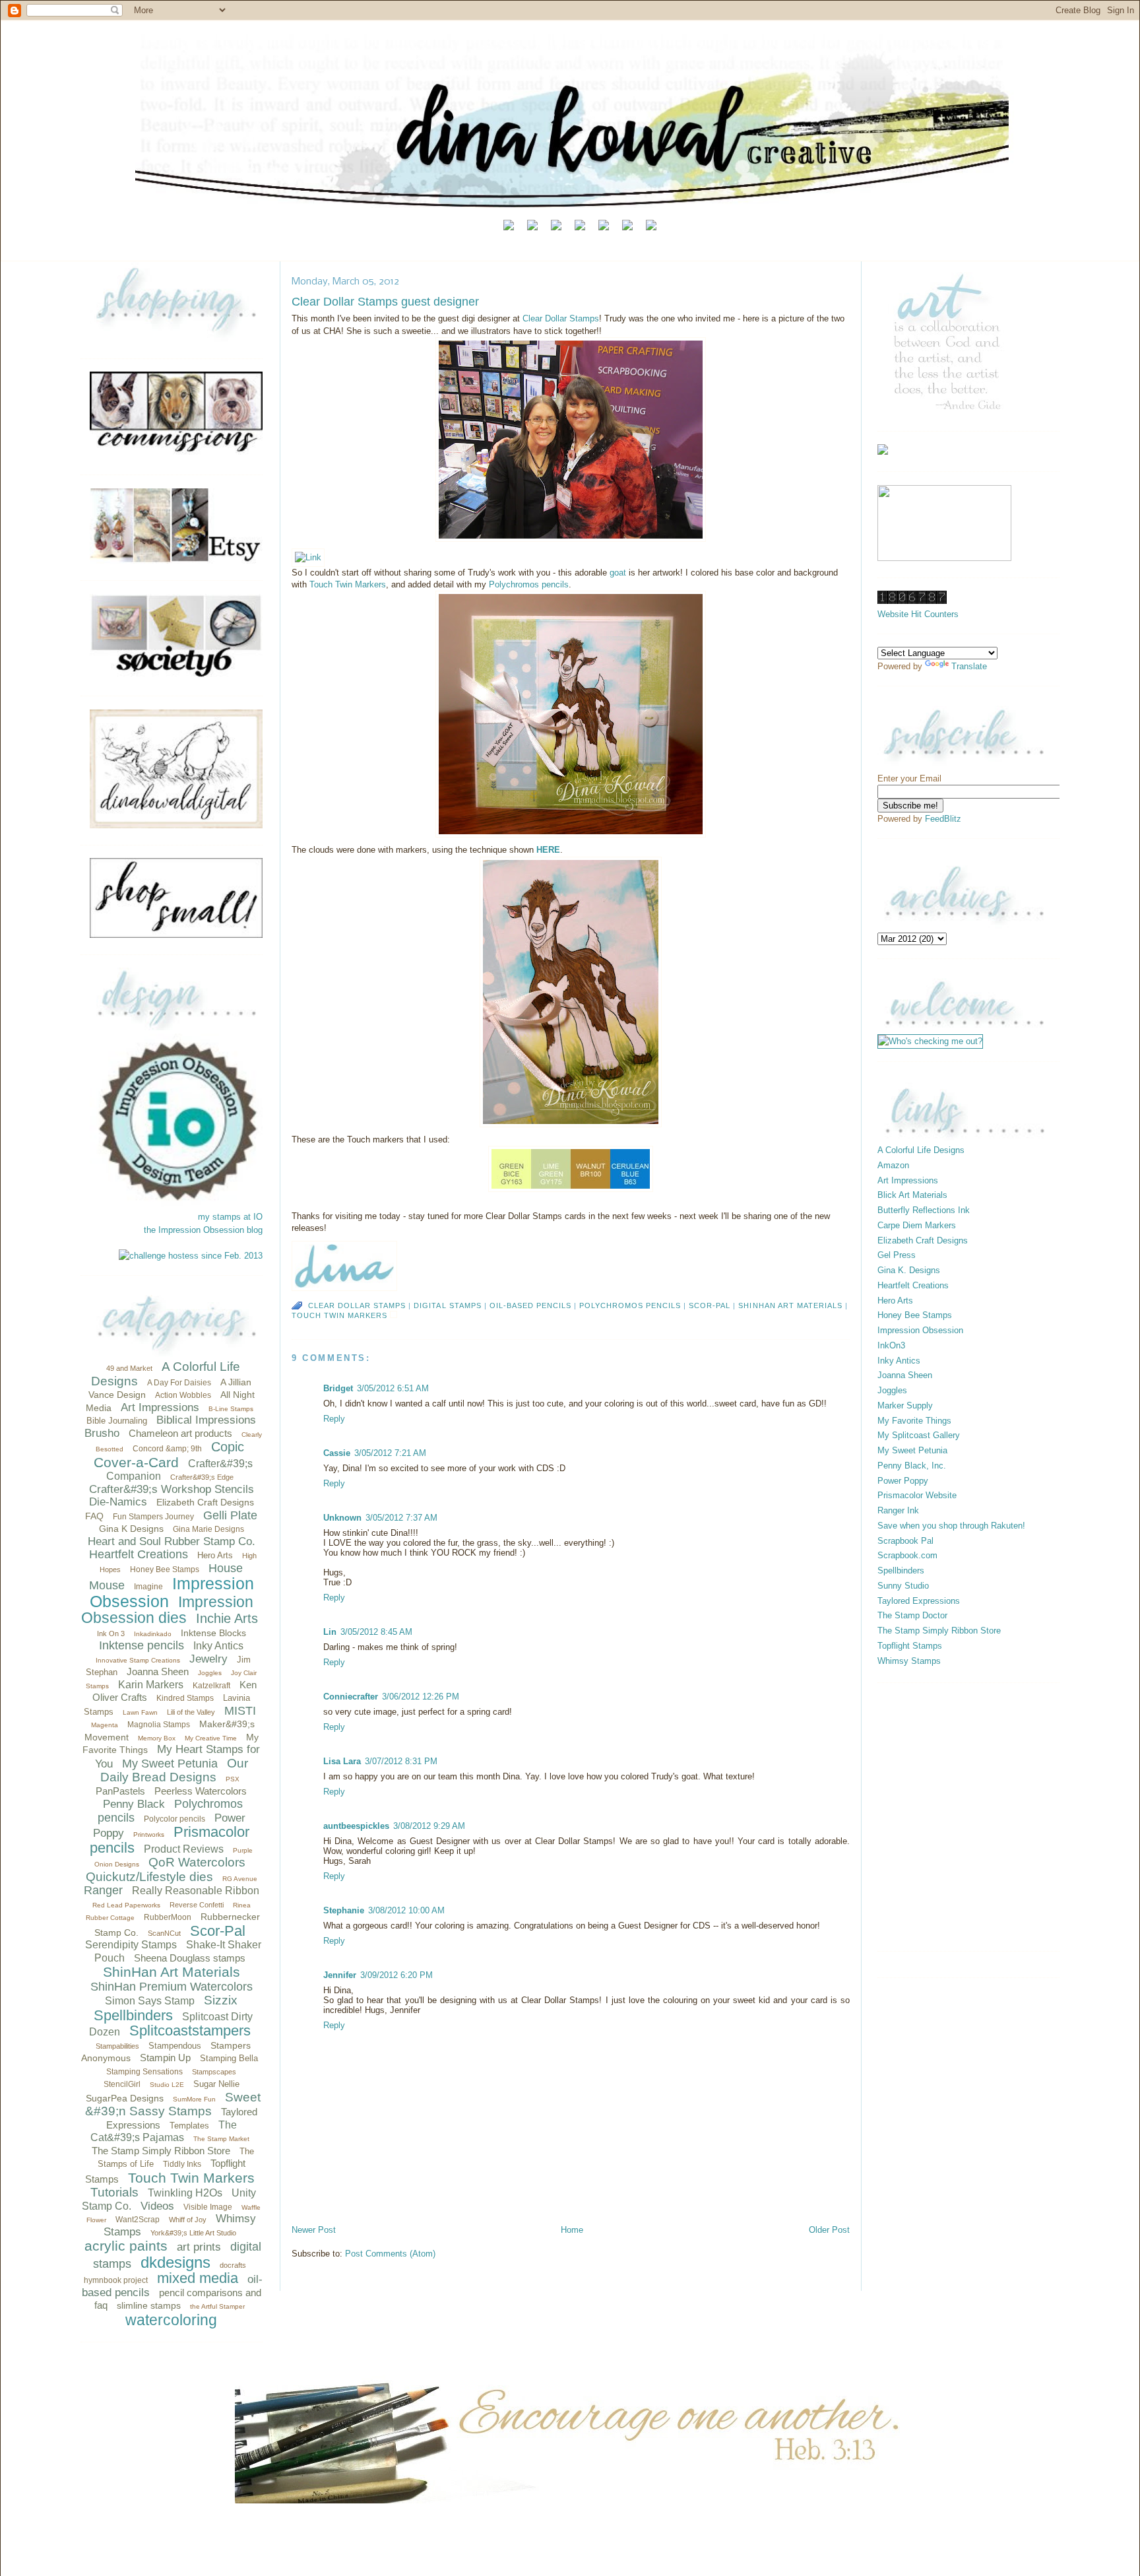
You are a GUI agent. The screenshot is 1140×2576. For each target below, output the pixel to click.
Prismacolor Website (917, 1495)
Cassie (337, 1453)
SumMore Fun (194, 2099)
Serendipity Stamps (131, 1945)
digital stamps (447, 1305)
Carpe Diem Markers (917, 1225)
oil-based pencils (530, 1305)
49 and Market (129, 1368)
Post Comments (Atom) (390, 2254)
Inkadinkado (153, 1634)
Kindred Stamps (185, 1698)
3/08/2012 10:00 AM (406, 1910)
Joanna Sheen (158, 1671)
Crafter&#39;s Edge (202, 1477)
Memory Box (157, 1738)
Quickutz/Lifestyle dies (149, 1877)
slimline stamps (149, 2305)
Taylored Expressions (919, 1601)
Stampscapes (214, 2072)
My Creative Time (211, 1738)
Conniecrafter (351, 1697)
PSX (233, 1779)
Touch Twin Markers (191, 2178)
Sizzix (221, 2000)
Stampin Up (165, 2058)
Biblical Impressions (206, 1420)
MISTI (240, 1711)
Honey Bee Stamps (165, 1569)
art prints (199, 2247)
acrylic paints (126, 2246)
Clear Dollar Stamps (561, 318)
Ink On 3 (111, 1634)
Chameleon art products (180, 1433)
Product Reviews (184, 1849)
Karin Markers (151, 1685)
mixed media (198, 2278)
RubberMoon (168, 1917)
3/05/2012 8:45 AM (376, 1632)
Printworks (149, 1834)
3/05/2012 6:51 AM (393, 1388)
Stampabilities (117, 2046)
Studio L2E (167, 2085)
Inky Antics (218, 1646)
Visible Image (208, 2207)
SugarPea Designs (125, 2098)
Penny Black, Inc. (912, 1466)
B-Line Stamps (231, 1409)
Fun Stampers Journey (153, 1517)
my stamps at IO (230, 1217)
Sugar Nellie (216, 2084)
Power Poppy (903, 1481)
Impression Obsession (172, 1592)
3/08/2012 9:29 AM (429, 1826)
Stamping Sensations (144, 2072)
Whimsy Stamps (909, 1661)
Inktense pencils (142, 1645)
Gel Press (897, 1255)
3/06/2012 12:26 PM (421, 1697)
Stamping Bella (229, 2058)
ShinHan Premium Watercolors (172, 1987)
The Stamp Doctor (912, 1615)
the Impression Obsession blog (203, 1230)
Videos (157, 2206)
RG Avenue (240, 1879)
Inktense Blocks (213, 1633)
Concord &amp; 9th (167, 1449)
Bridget (338, 1388)
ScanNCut (164, 1933)
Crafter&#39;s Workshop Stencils (172, 1489)
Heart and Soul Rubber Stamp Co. (172, 1541)
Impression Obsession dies (167, 1610)
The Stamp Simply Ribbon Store (161, 2151)
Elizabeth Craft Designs (205, 1502)
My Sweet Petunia (170, 1764)
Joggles (210, 1673)
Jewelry (208, 1659)
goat (619, 573)
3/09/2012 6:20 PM (396, 1975)
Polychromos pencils (529, 584)
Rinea (242, 1905)
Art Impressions (160, 1407)
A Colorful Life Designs (921, 1150)
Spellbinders (133, 2015)
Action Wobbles (183, 1395)
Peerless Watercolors (201, 1791)
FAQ (94, 1516)
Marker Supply (905, 1405)
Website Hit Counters (918, 614)
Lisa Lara (342, 1761)
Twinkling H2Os (185, 2193)
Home (572, 2230)
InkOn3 (891, 1345)
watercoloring (171, 2320)
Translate (969, 666)
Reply (334, 1419)
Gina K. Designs (909, 1270)
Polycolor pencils (174, 1819)
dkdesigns (175, 2262)
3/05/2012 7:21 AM (390, 1453)
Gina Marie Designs (208, 1529)
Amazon (893, 1165)
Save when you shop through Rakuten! (951, 1526)
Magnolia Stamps (159, 1725)
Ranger (103, 1890)
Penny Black (134, 1804)
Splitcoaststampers (190, 2031)
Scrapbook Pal (905, 1541)
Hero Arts (215, 1555)
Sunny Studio (903, 1586)
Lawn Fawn (140, 1712)
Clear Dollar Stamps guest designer (385, 302)
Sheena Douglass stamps (190, 1958)
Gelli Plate (230, 1515)
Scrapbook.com (907, 1555)
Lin (330, 1632)
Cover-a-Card (136, 1462)
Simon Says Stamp (150, 2001)
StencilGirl (122, 2084)
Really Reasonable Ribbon (196, 1891)
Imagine (148, 1587)
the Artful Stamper (217, 2306)
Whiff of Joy (188, 2220)
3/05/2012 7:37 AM (401, 1518)
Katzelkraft (211, 1686)
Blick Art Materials (912, 1195)
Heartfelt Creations (139, 1554)
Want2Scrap (138, 2220)
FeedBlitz (943, 819)
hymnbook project (116, 2280)
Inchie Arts (227, 1618)
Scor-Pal (218, 1931)
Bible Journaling (117, 1421)
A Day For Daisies (179, 1383)
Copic (228, 1447)
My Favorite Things (914, 1421)
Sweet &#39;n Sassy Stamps (173, 2104)
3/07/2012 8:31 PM (401, 1761)
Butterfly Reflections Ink (924, 1210)
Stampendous (175, 2046)
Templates (189, 2126)
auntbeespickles (356, 1826)
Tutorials (114, 2192)
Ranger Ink (898, 1510)
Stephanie (344, 1910)
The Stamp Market (221, 2139)
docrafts (233, 2265)
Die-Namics (118, 1502)
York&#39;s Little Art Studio (193, 2233)
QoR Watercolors (197, 1862)
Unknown (342, 1518)
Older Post (829, 2230)
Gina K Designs (131, 1529)
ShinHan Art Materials (172, 1972)
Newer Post (314, 2230)
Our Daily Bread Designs (174, 1770)
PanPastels (120, 1791)
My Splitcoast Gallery (919, 1435)
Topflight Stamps (910, 1646)
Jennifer (340, 1975)
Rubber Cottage (110, 1918)
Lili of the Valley (191, 1712)
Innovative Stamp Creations (138, 1660)
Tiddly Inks (182, 2164)
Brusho (102, 1433)
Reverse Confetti (197, 1905)
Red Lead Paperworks (126, 1905)
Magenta (105, 1725)
